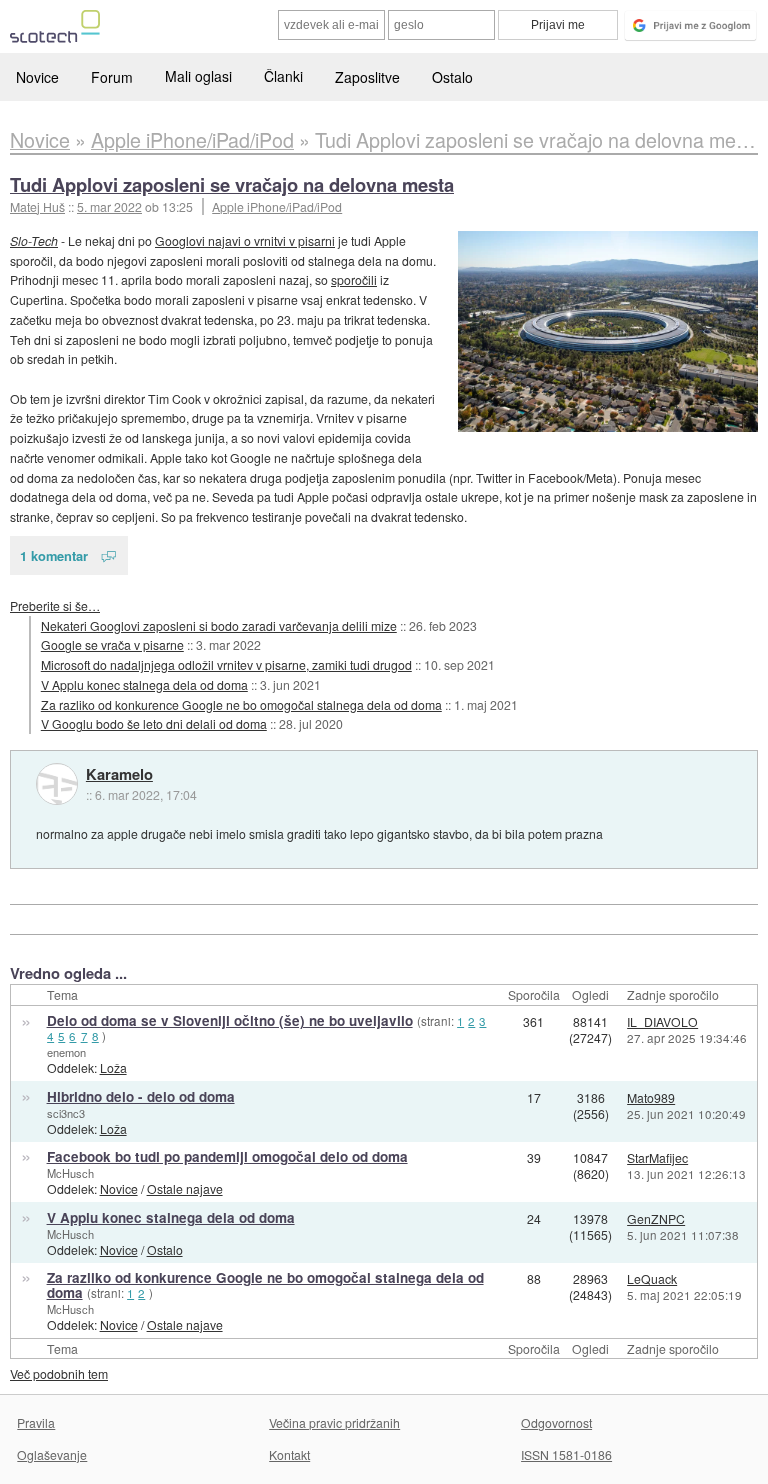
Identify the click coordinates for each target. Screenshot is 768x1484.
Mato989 (651, 1097)
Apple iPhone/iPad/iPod (277, 206)
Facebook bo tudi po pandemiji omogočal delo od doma (227, 1156)
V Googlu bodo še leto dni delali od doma (154, 723)
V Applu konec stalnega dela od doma (144, 684)
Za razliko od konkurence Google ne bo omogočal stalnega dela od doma (241, 704)
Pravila (36, 1422)
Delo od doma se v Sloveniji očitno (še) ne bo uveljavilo (230, 1020)
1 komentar (54, 555)
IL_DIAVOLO (662, 1021)
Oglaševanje (52, 1454)
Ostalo (452, 77)
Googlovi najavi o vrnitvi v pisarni (245, 240)
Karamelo (119, 775)
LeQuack (652, 1278)
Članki (283, 76)
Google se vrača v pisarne (112, 644)
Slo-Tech (34, 240)
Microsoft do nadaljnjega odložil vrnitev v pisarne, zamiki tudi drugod (226, 664)
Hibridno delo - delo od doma (141, 1096)
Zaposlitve (367, 77)
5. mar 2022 (109, 206)
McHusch (70, 1173)
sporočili (354, 279)
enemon (66, 1052)
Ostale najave (185, 1188)
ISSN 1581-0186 (566, 1454)
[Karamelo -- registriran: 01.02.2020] (57, 784)
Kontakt (289, 1454)
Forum (112, 77)
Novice (37, 77)
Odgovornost (556, 1422)
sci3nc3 (66, 1113)
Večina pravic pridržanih (334, 1422)
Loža (113, 1067)
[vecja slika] (608, 331)
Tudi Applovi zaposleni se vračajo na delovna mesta (232, 184)
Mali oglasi (198, 76)
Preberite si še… (55, 605)
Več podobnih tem (59, 1373)
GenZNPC (656, 1218)
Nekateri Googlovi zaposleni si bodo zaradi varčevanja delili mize (219, 625)
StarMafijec (657, 1157)
